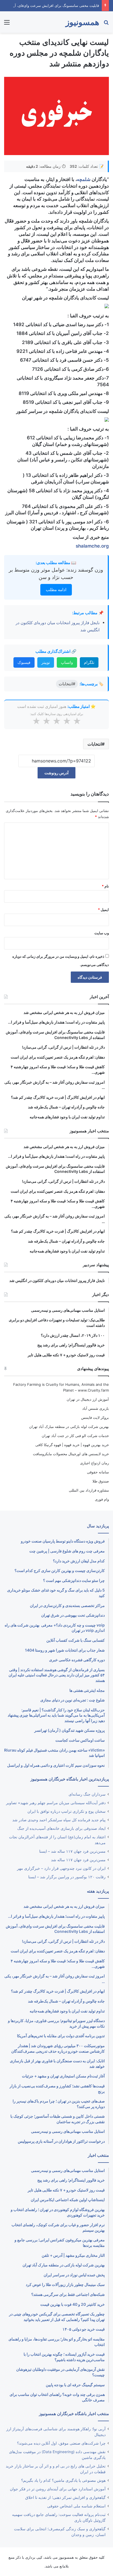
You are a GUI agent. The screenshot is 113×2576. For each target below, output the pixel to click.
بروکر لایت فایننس (95, 1417)
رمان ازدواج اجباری (94, 1463)
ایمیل (103, 910)
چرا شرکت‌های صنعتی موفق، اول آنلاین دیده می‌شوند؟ (61, 2443)
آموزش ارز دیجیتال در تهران (88, 1399)
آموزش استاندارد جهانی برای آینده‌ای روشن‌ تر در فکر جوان (58, 2489)
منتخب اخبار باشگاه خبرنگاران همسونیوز (74, 2414)
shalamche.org (92, 546)
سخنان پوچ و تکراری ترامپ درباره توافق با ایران (67, 1811)
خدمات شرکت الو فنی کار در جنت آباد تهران (75, 1436)
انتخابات (95, 744)
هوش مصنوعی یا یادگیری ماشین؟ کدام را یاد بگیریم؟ (63, 2480)
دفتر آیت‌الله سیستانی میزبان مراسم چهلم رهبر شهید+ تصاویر (56, 1803)
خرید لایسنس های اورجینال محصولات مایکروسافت (71, 1454)
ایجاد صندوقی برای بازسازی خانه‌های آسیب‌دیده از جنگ (61, 1828)
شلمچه (84, 179)
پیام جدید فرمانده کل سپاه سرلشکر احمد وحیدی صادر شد (59, 1820)
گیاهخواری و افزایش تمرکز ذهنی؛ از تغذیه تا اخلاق (65, 2497)
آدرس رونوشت (56, 773)
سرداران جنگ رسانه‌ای (87, 1794)
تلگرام (89, 662)
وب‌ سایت (102, 933)
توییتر (46, 662)
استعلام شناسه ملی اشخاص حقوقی (76, 2506)
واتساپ (67, 662)
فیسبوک (24, 662)
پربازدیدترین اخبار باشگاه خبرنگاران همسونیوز (70, 1779)
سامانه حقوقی (98, 1472)
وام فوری (102, 1499)
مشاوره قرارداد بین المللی (89, 1490)
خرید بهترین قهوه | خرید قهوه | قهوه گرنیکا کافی (72, 1445)
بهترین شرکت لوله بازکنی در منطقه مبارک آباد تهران (69, 1427)
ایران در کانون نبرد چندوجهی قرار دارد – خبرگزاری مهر (61, 1868)
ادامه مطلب (56, 590)
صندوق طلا (101, 1481)
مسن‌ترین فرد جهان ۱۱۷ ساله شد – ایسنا (72, 1851)
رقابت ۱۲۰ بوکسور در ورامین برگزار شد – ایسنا (67, 1877)
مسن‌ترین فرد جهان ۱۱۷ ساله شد (78, 1860)
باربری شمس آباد (96, 1408)
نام (105, 886)
